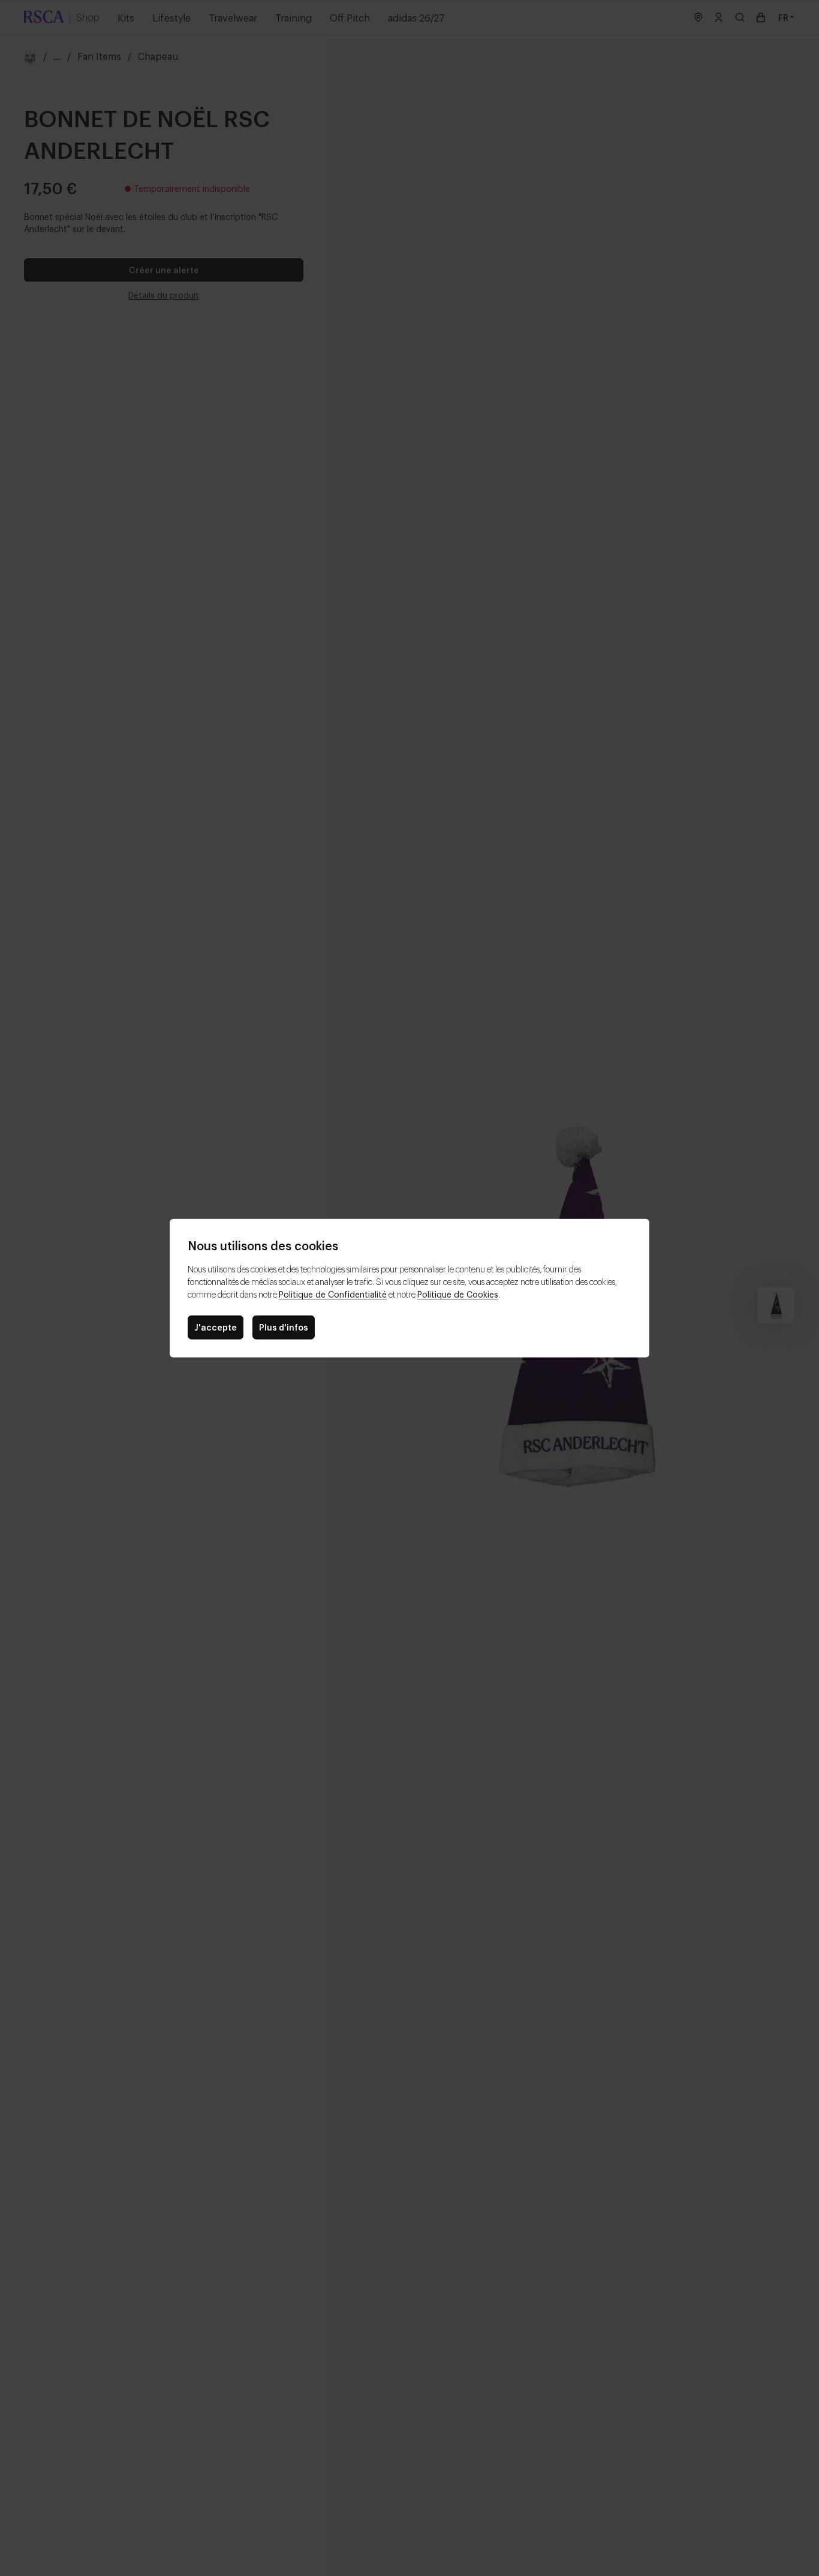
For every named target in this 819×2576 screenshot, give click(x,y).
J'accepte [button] (216, 1327)
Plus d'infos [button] (284, 1327)
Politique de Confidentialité (333, 1294)
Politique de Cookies (458, 1294)
